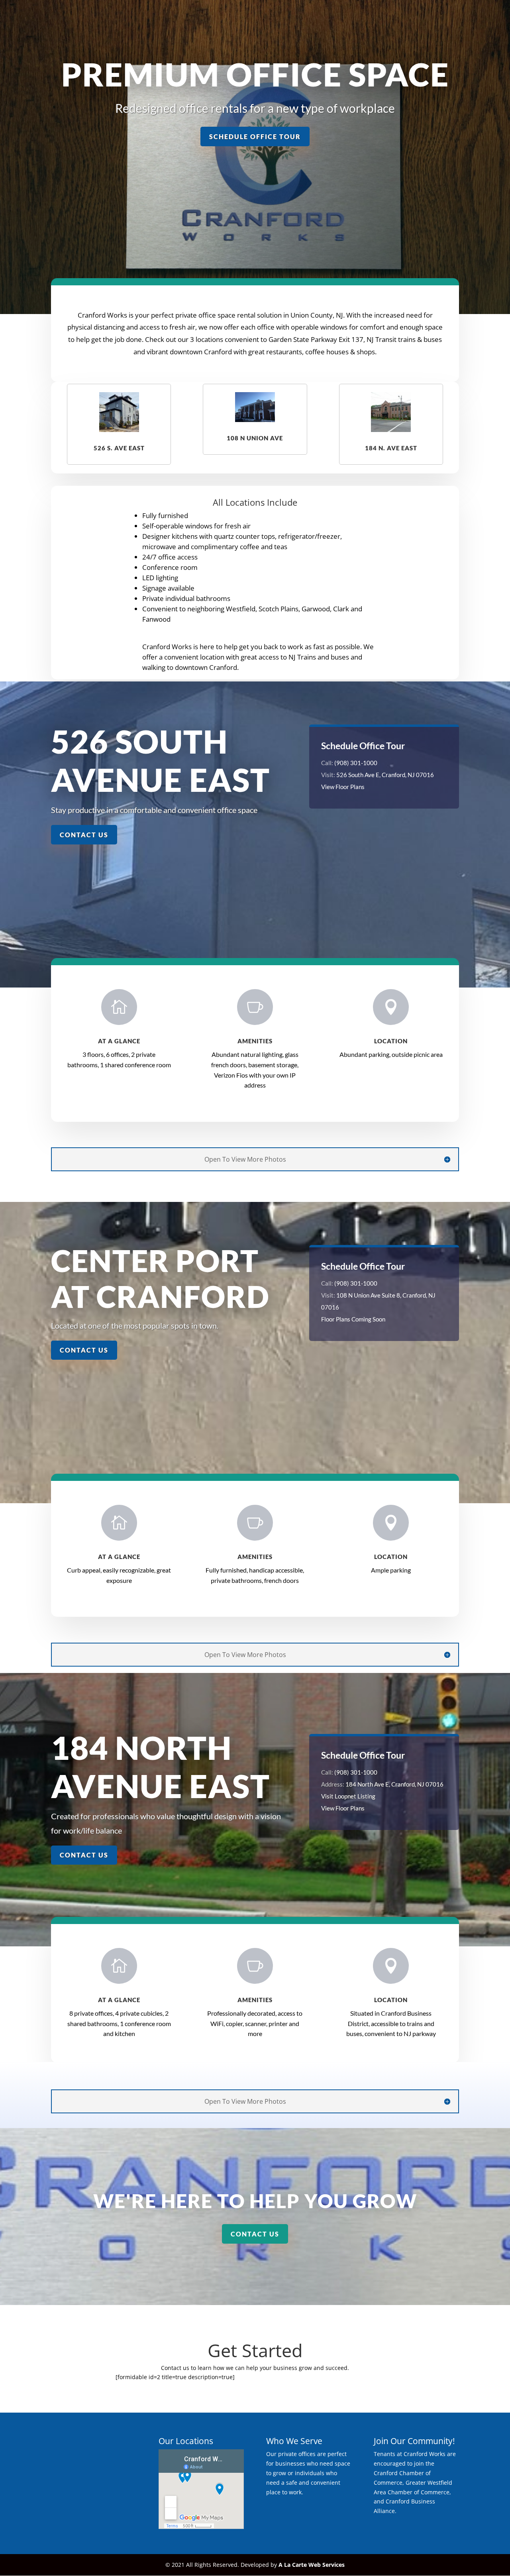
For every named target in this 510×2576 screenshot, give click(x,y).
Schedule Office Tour (255, 136)
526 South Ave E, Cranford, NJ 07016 (385, 775)
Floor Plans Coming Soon (353, 1319)
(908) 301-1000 (356, 763)
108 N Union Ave (255, 438)
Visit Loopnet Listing (348, 1796)
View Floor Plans (343, 787)
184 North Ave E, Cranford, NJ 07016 (394, 1784)
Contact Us (84, 835)
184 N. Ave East (391, 448)
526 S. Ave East (119, 448)
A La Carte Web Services (312, 2565)
